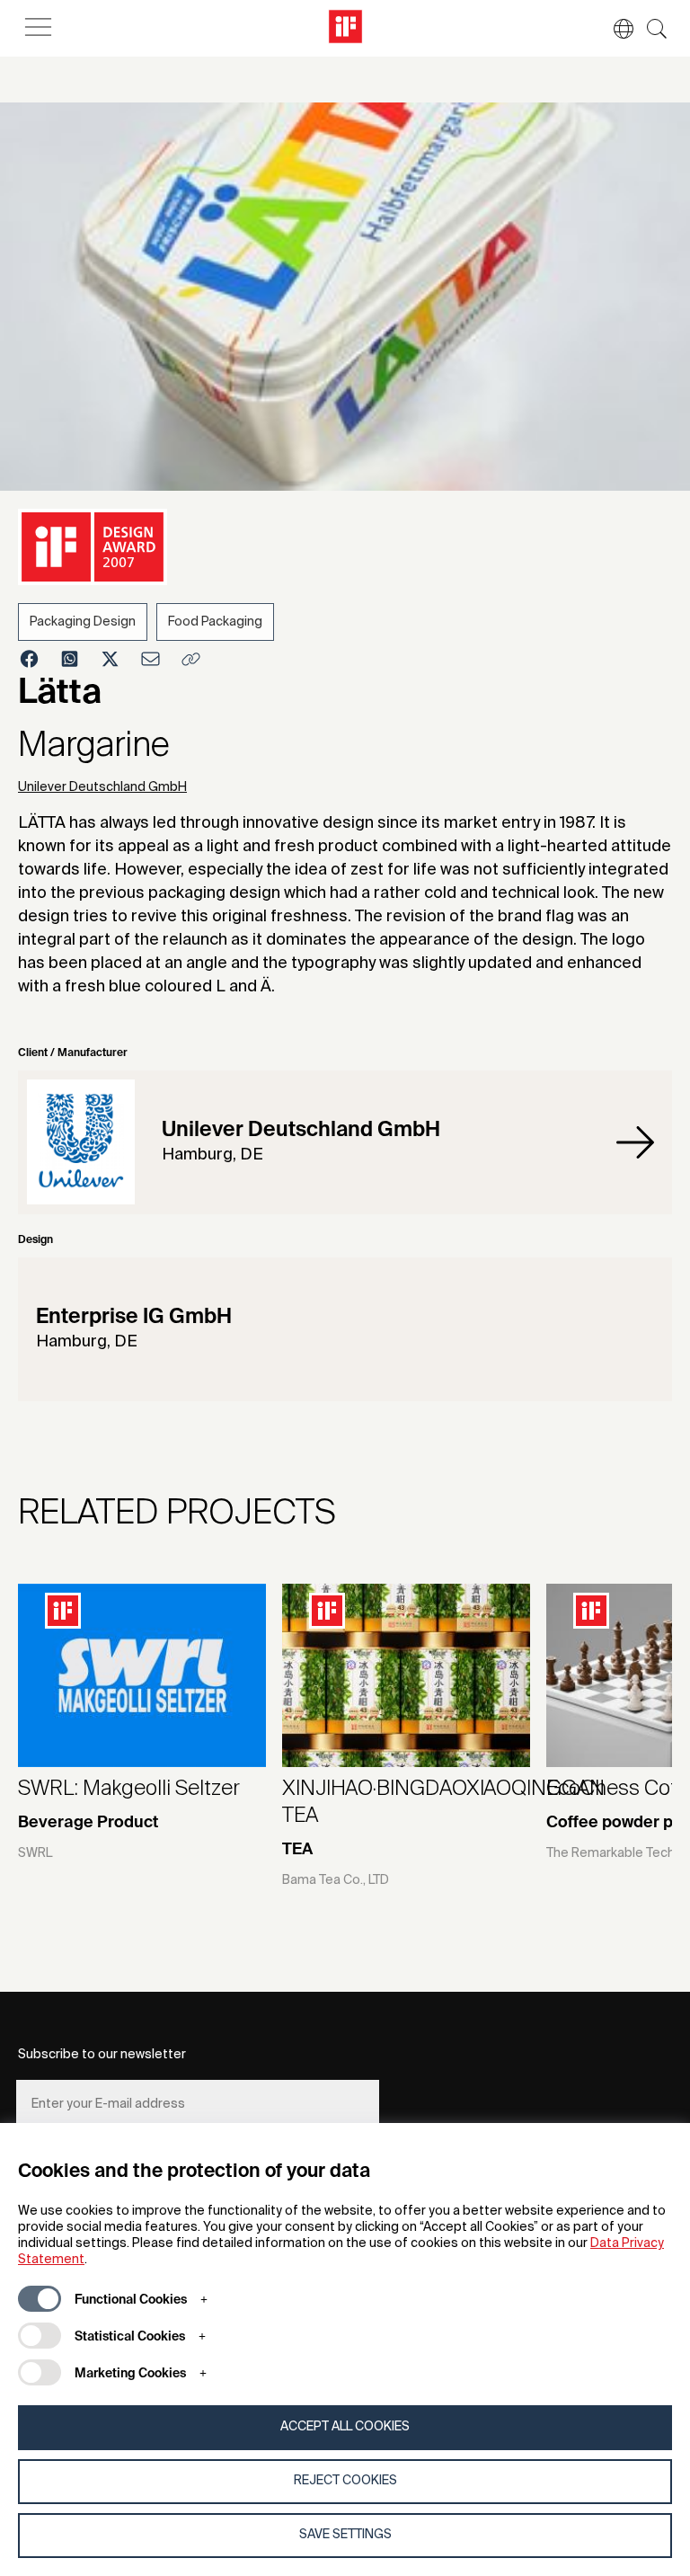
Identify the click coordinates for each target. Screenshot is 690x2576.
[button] (615, 29)
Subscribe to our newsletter (102, 2055)
